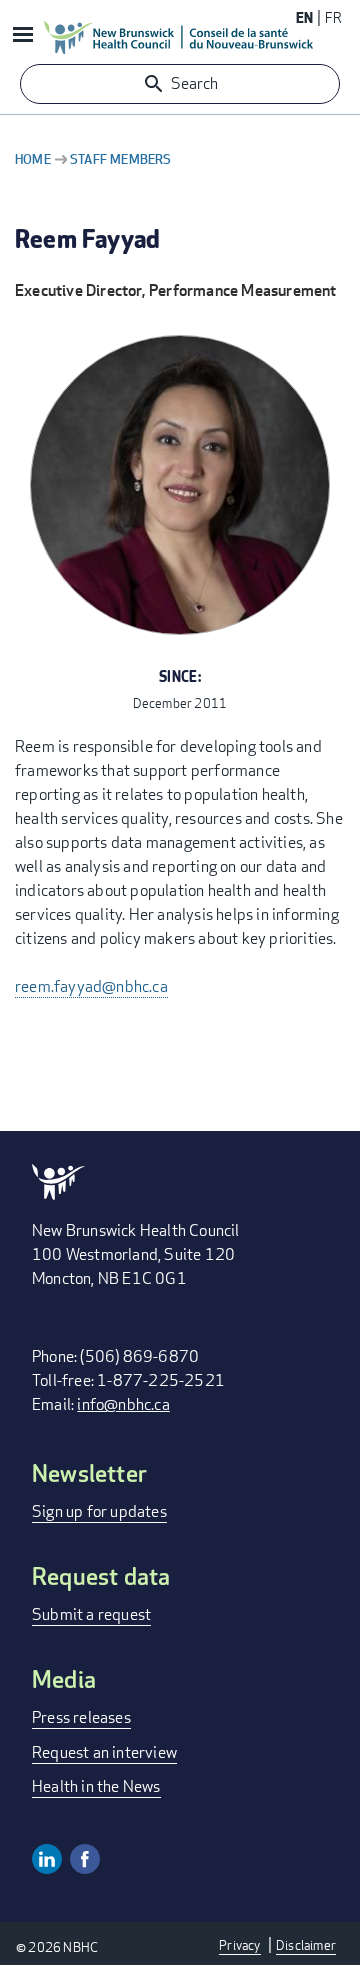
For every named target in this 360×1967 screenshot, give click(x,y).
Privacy (239, 1945)
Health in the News (96, 1786)
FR (333, 17)
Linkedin (47, 1859)
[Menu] (22, 36)
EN (304, 17)
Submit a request (91, 1614)
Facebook (85, 1859)
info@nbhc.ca (123, 1404)
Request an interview (104, 1752)
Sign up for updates (99, 1511)
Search (194, 83)
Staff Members (121, 159)
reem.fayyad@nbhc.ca (91, 986)
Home (33, 159)
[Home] (179, 37)
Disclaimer (306, 1945)
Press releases (81, 1717)
